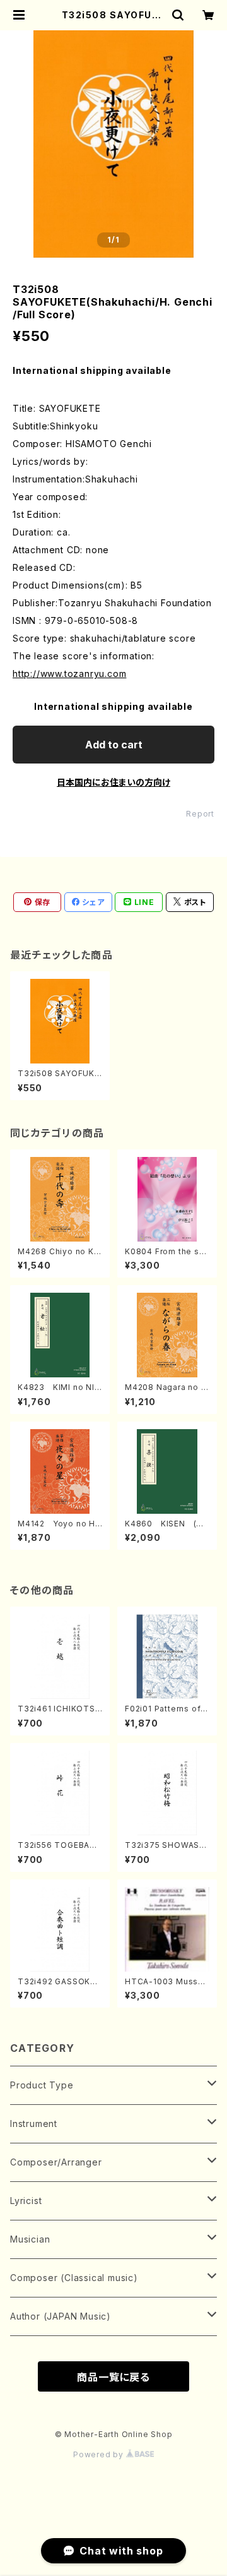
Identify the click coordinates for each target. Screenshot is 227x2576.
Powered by (100, 2454)
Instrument (34, 2124)
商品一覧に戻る (113, 2377)
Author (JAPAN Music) (61, 2316)
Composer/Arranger (56, 2162)
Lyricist (26, 2201)
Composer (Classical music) (74, 2278)
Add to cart (114, 745)
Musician (30, 2239)
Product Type (42, 2085)
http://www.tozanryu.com (69, 674)
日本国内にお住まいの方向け (113, 782)
